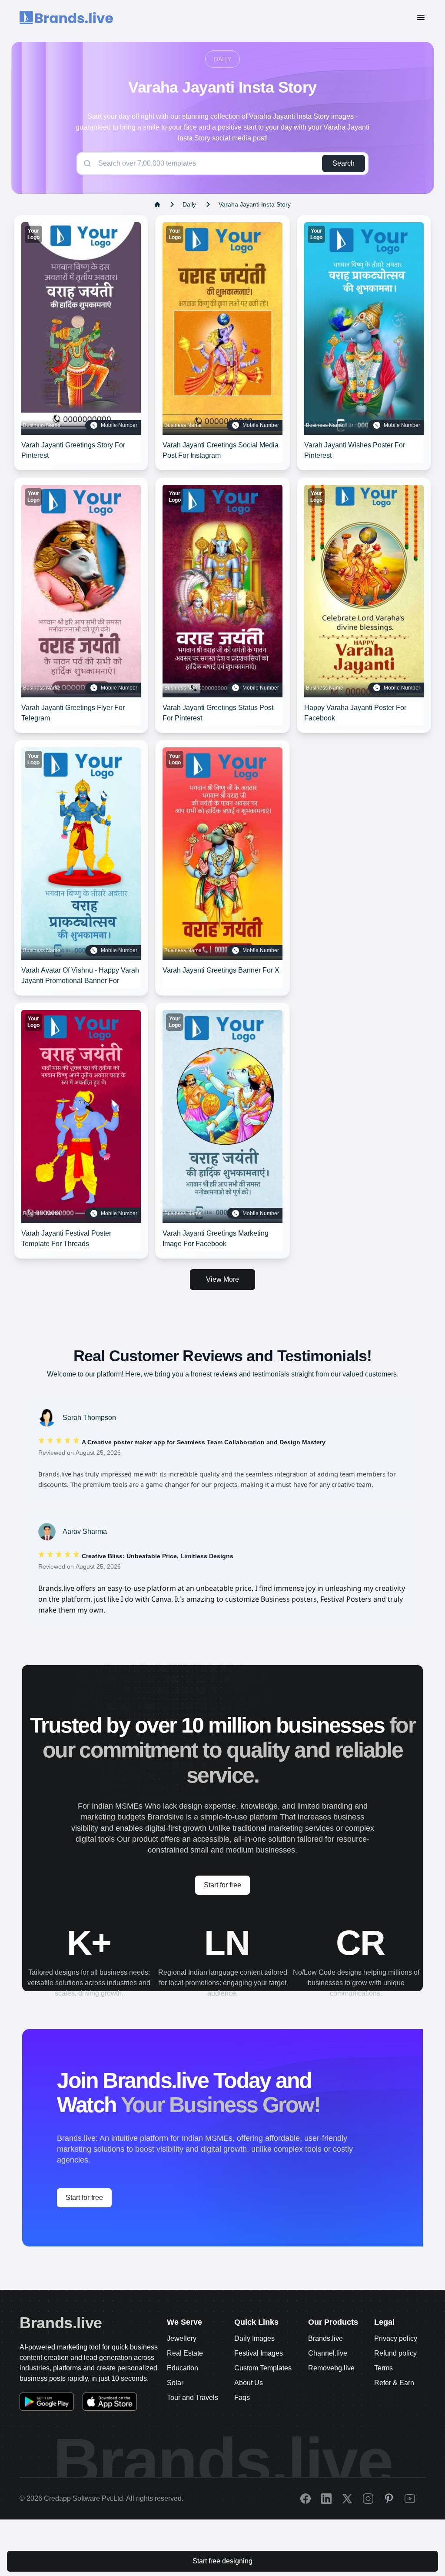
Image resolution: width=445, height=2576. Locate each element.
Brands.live (61, 2323)
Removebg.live (331, 2368)
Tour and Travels (193, 2398)
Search (344, 163)
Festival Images (259, 2353)
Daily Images (254, 2338)
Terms (384, 2368)
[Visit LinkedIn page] (332, 2499)
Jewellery (182, 2338)
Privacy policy (396, 2338)
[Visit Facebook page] (311, 2499)
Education (183, 2368)
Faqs (242, 2398)
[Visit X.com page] (352, 2499)
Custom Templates (263, 2368)
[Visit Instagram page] (373, 2499)
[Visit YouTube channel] (415, 2499)
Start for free (222, 1885)
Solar (175, 2383)
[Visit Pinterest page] (394, 2499)
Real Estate (185, 2353)
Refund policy (395, 2353)
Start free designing (222, 2561)
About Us (249, 2383)
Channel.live (328, 2353)
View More (222, 1279)
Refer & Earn (394, 2383)
